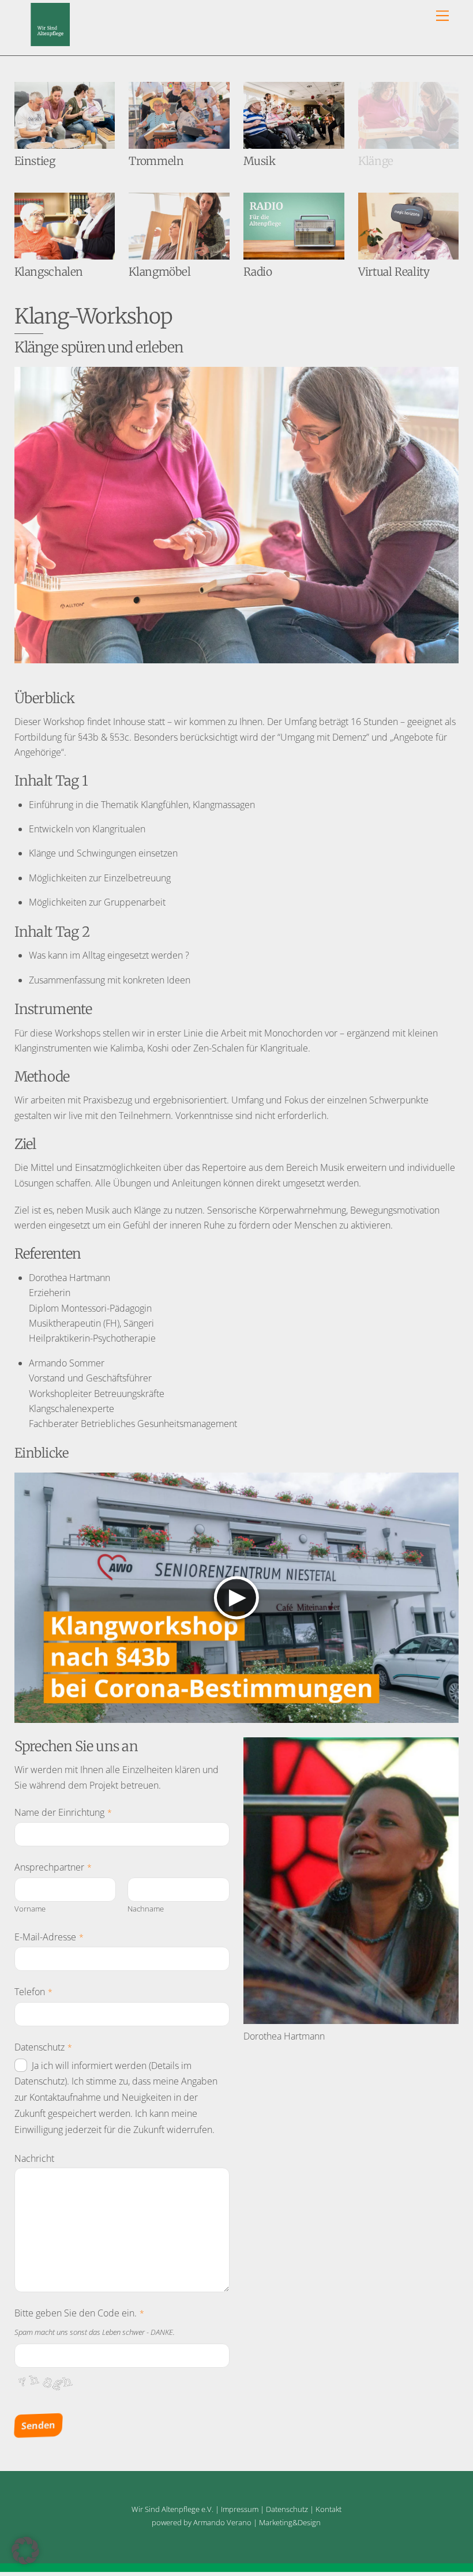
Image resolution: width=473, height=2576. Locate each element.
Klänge (376, 161)
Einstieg (35, 161)
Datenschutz (43, 2047)
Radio (258, 272)
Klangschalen (49, 272)
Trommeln (156, 161)
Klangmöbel (159, 272)
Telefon (33, 1992)
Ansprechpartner (53, 1867)
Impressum (240, 2509)
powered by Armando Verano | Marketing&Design (236, 2522)
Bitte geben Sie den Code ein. (79, 2313)
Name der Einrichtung (63, 1812)
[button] (25, 2551)
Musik (259, 161)
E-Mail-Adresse (49, 1937)
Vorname (30, 1909)
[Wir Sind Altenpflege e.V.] (50, 41)
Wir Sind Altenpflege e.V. (172, 2509)
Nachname (146, 1909)
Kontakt (329, 2509)
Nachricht (34, 2158)
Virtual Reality (394, 272)
